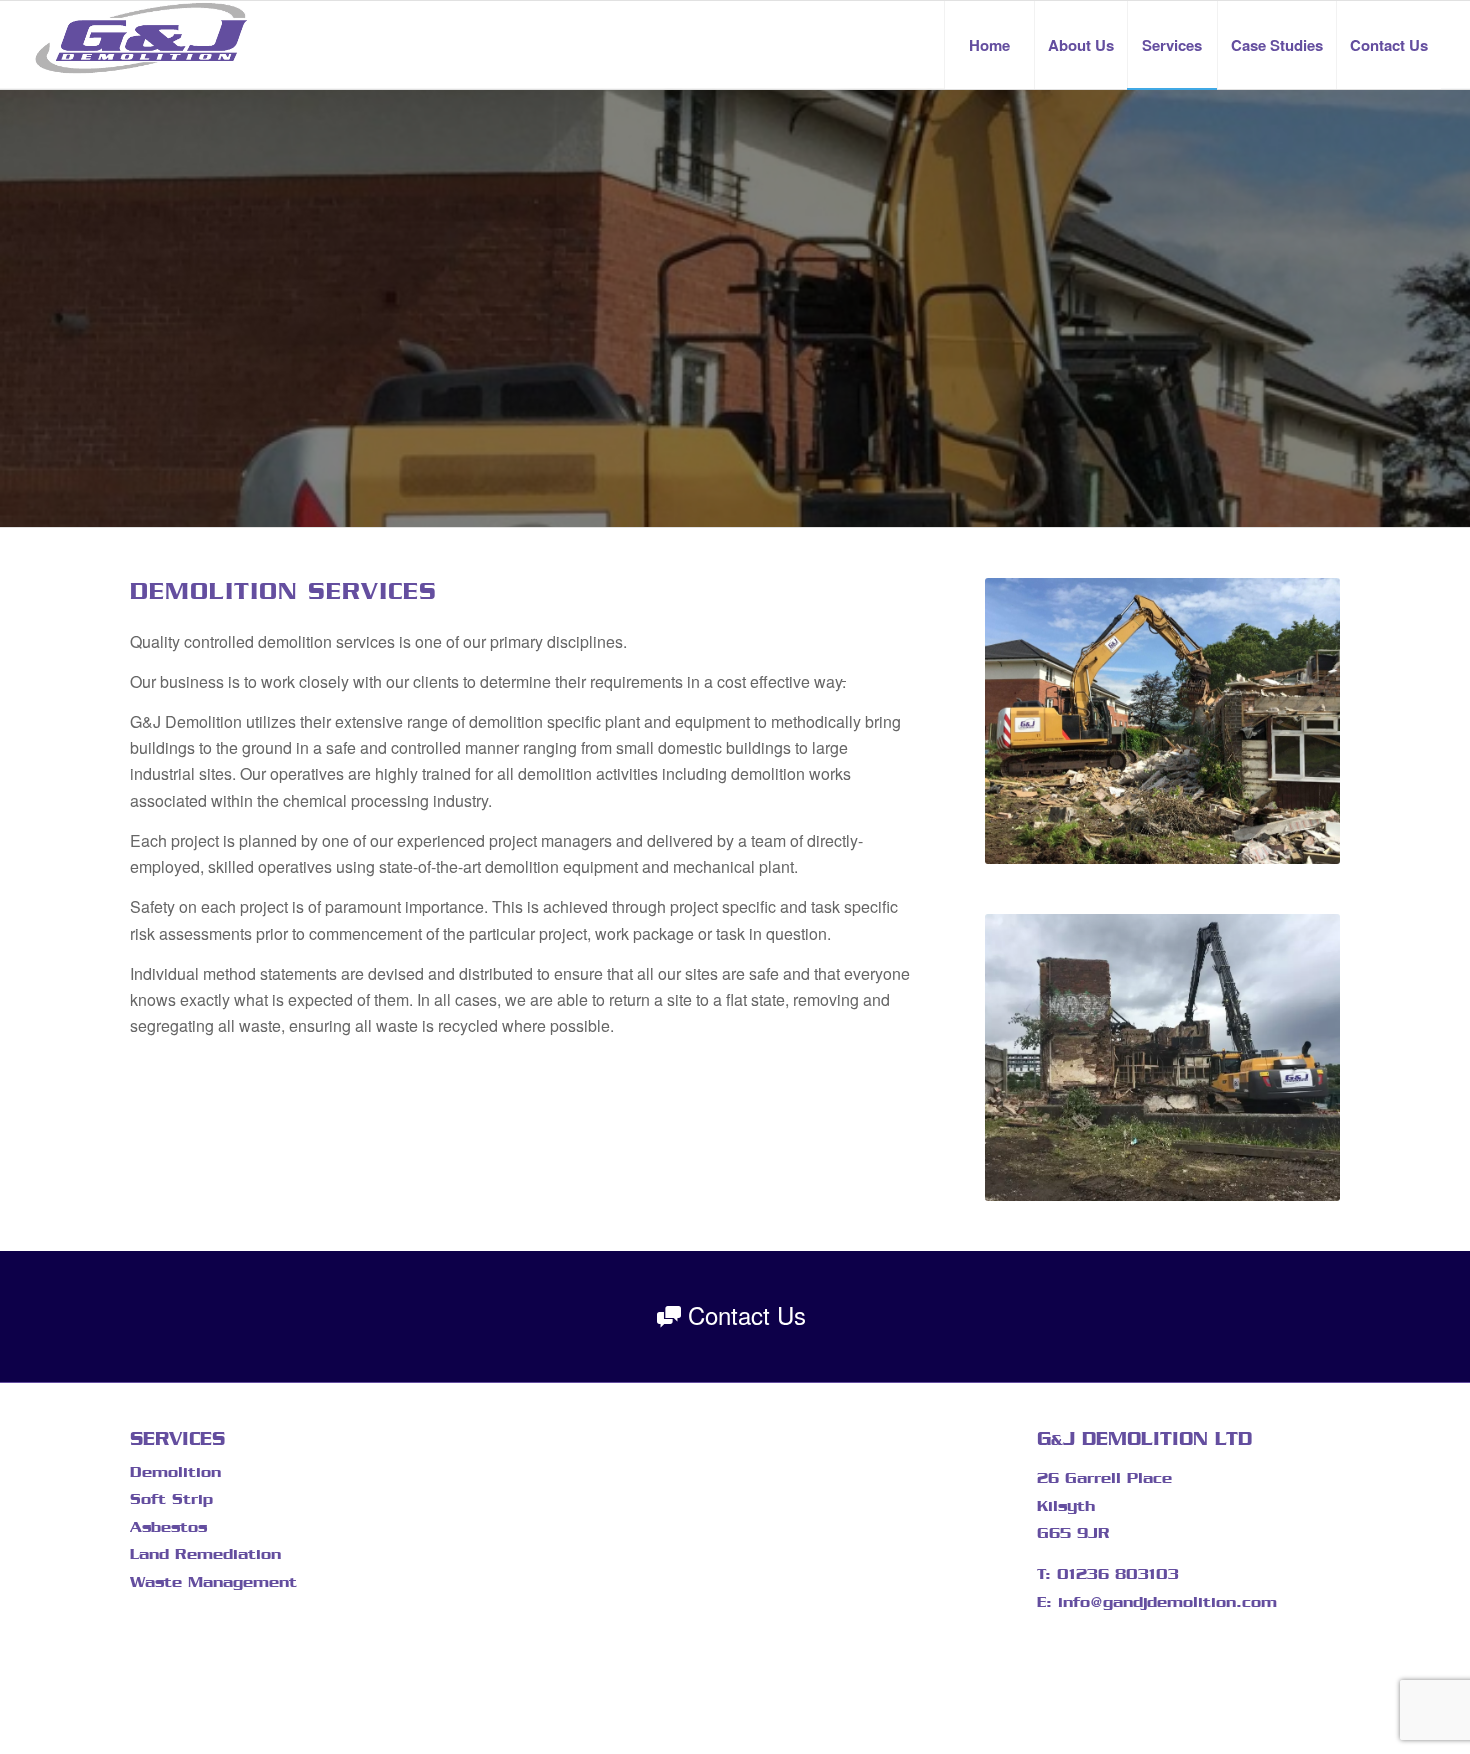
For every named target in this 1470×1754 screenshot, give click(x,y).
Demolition (175, 1472)
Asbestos (168, 1527)
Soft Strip (171, 1499)
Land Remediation (205, 1554)
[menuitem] (989, 45)
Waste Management (213, 1582)
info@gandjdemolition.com (1167, 1602)
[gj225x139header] (141, 45)
